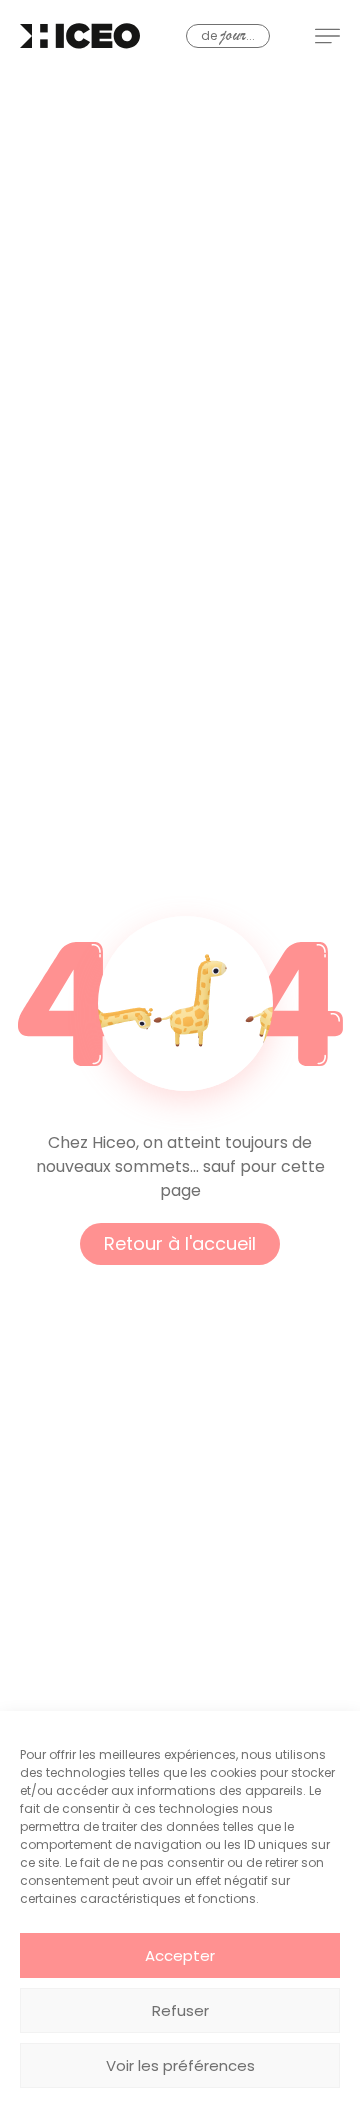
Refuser (180, 2010)
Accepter (180, 1955)
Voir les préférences (180, 2065)
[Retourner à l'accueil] (80, 36)
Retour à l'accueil (180, 1243)
